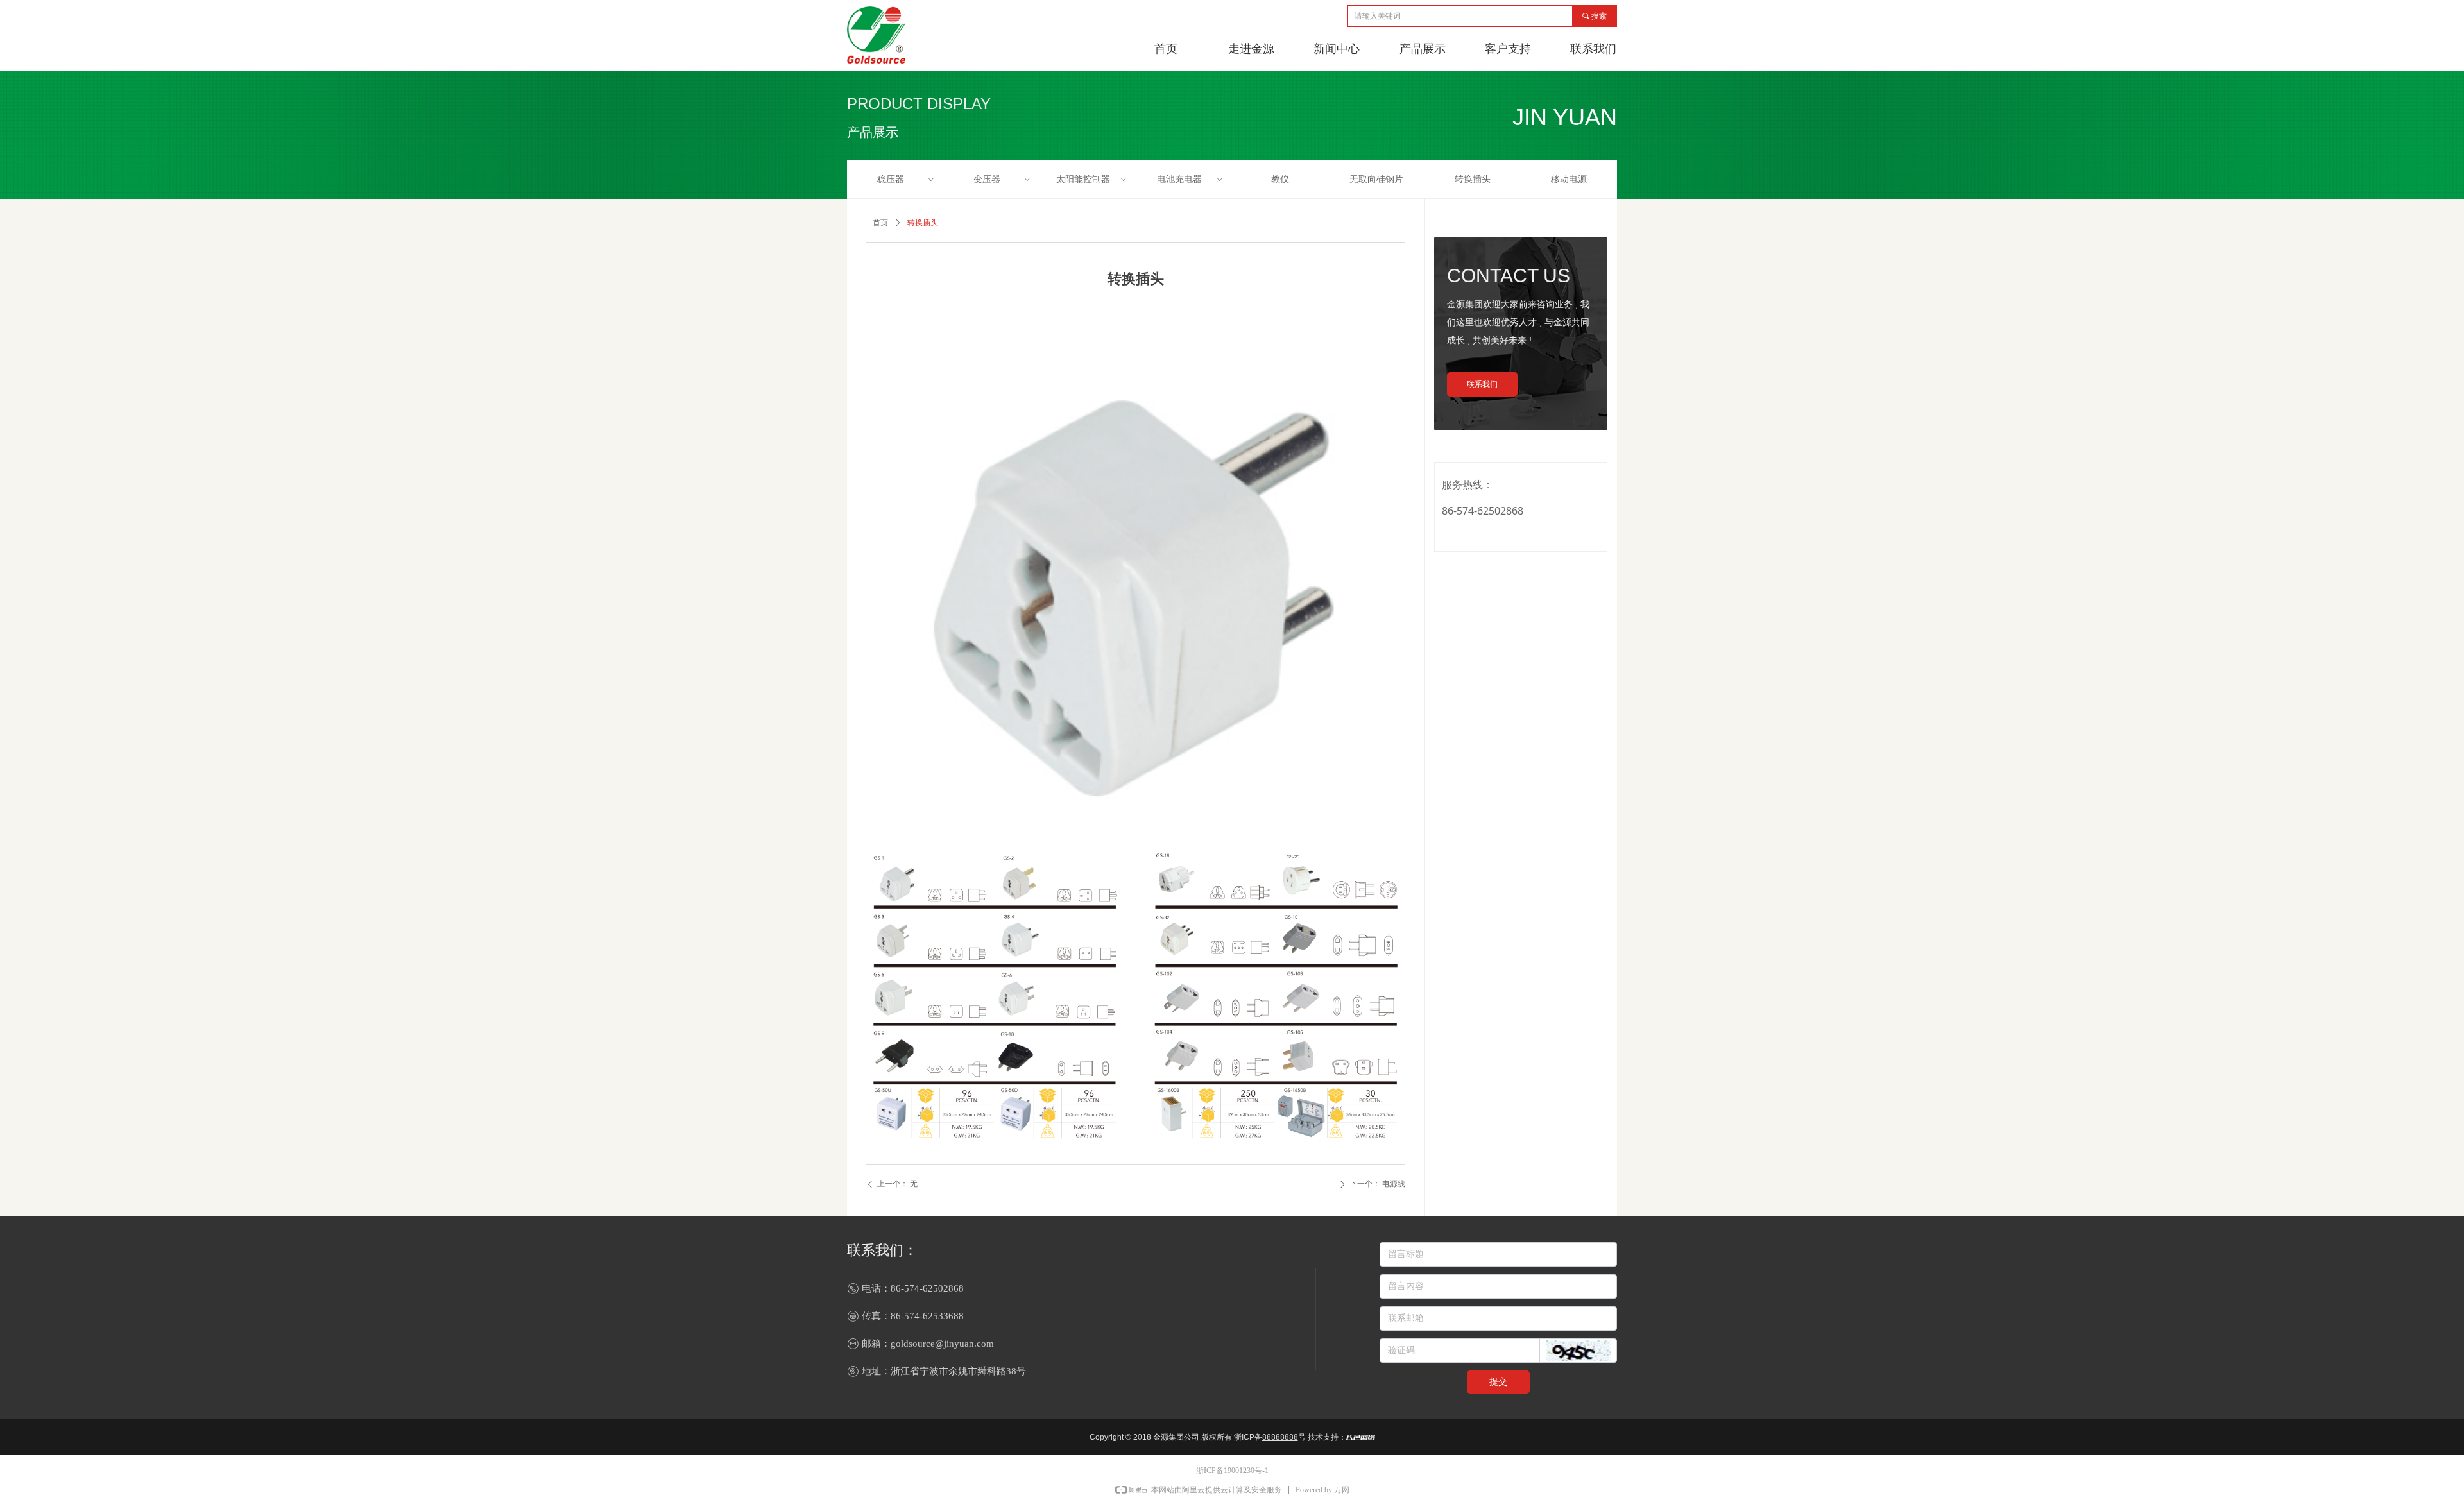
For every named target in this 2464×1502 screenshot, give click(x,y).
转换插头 (1473, 179)
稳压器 (906, 179)
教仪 (1280, 179)
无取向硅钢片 (1376, 179)
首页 (880, 223)
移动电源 (1569, 179)
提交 (1498, 1382)
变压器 (1003, 179)
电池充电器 (1191, 179)
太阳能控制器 (1092, 179)
